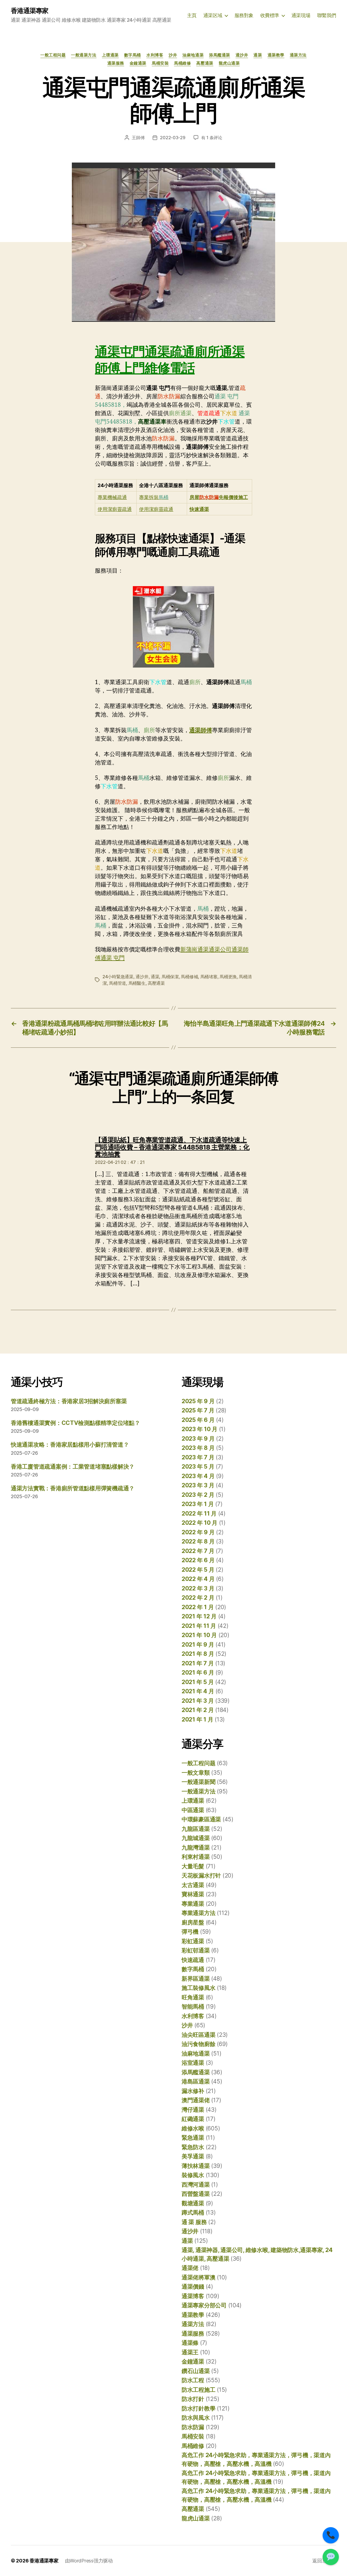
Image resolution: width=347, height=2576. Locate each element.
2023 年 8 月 (198, 1448)
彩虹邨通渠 (196, 1950)
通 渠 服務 (194, 2222)
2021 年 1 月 (197, 1719)
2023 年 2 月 (198, 1495)
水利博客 (155, 55)
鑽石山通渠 (196, 2371)
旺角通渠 (193, 1997)
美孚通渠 (193, 2156)
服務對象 (244, 15)
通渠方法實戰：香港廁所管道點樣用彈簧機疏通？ (73, 1488)
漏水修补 (193, 2091)
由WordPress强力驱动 (89, 2561)
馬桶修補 (189, 977)
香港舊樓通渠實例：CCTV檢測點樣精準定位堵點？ (75, 1423)
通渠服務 (116, 63)
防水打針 (193, 2399)
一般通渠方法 (84, 55)
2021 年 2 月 (198, 1710)
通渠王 (190, 2352)
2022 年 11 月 (199, 1513)
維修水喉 (193, 2128)
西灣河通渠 (196, 2185)
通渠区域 (213, 15)
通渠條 (190, 2343)
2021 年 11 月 (199, 1626)
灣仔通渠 (193, 2110)
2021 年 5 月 (198, 1682)
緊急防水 (193, 2147)
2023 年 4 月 (198, 1476)
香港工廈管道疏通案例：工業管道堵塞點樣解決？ (73, 1467)
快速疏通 (193, 1960)
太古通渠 (193, 1885)
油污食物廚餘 (198, 2044)
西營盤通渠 (196, 2194)
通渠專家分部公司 (204, 2305)
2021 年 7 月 (198, 1663)
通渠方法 (298, 55)
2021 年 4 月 (198, 1691)
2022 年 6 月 (198, 1560)
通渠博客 (193, 2296)
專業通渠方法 (198, 1913)
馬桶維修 (182, 63)
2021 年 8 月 (198, 1654)
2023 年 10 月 (200, 1429)
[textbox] (116, 485)
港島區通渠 (196, 2081)
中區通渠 (193, 1810)
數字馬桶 (133, 55)
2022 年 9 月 (198, 1532)
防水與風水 (196, 2418)
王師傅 (138, 138)
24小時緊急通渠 (118, 977)
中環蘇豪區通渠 (201, 1819)
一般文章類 (196, 1773)
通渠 (258, 55)
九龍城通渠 (196, 1838)
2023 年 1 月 (198, 1504)
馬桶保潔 (170, 977)
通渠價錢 (193, 2287)
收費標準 (270, 15)
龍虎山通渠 (229, 63)
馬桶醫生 (137, 983)
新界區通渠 (196, 1979)
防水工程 (193, 2380)
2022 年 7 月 (198, 1551)
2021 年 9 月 (198, 1645)
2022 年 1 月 (198, 1607)
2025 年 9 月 (198, 1401)
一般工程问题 (53, 55)
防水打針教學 (198, 2408)
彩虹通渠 (193, 1941)
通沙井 (242, 55)
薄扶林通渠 (196, 2166)
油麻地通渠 (193, 55)
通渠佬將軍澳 (198, 2277)
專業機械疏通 (112, 497)
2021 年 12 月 (199, 1616)
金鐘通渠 (138, 63)
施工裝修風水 (198, 1988)
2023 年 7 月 (198, 1457)
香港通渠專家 (30, 11)
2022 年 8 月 (198, 1541)
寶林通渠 (193, 1894)
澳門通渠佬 (196, 2100)
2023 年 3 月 (198, 1485)
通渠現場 (301, 15)
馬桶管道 (118, 983)
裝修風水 (193, 2175)
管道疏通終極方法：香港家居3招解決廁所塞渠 (69, 1401)
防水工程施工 (198, 2390)
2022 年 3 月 (198, 1588)
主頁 (192, 15)
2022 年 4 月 (198, 1579)
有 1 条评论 (212, 138)
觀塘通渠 (193, 2203)
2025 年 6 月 (198, 1420)
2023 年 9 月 (198, 1439)
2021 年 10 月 (199, 1635)
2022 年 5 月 (198, 1570)
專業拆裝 (154, 497)
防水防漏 (193, 2427)
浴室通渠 (193, 2063)
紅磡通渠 (193, 2119)
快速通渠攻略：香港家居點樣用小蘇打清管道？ (70, 1445)
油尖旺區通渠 (198, 2035)
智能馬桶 (193, 2007)
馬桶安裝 (160, 63)
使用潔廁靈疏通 (115, 509)
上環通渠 (110, 55)
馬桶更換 (228, 977)
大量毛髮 (193, 1866)
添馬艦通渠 (220, 55)
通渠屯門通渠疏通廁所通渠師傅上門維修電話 (170, 360)
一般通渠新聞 (198, 1782)
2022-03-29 (173, 138)
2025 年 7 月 (198, 1410)
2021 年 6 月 (198, 1673)
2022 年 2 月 (198, 1598)
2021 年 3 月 (198, 1701)
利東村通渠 (196, 1857)
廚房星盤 (193, 1922)
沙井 (173, 55)
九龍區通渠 (196, 1829)
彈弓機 (190, 1932)
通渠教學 (276, 55)
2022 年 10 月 (200, 1523)
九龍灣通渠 (196, 1848)
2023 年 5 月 (198, 1467)
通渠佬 (190, 2268)
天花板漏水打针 (201, 1875)
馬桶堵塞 (209, 977)
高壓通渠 (205, 63)
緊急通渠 (193, 2138)
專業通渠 (193, 1904)
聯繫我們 (327, 15)
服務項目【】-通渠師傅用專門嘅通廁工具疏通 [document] (170, 545)
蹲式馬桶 (193, 2213)
